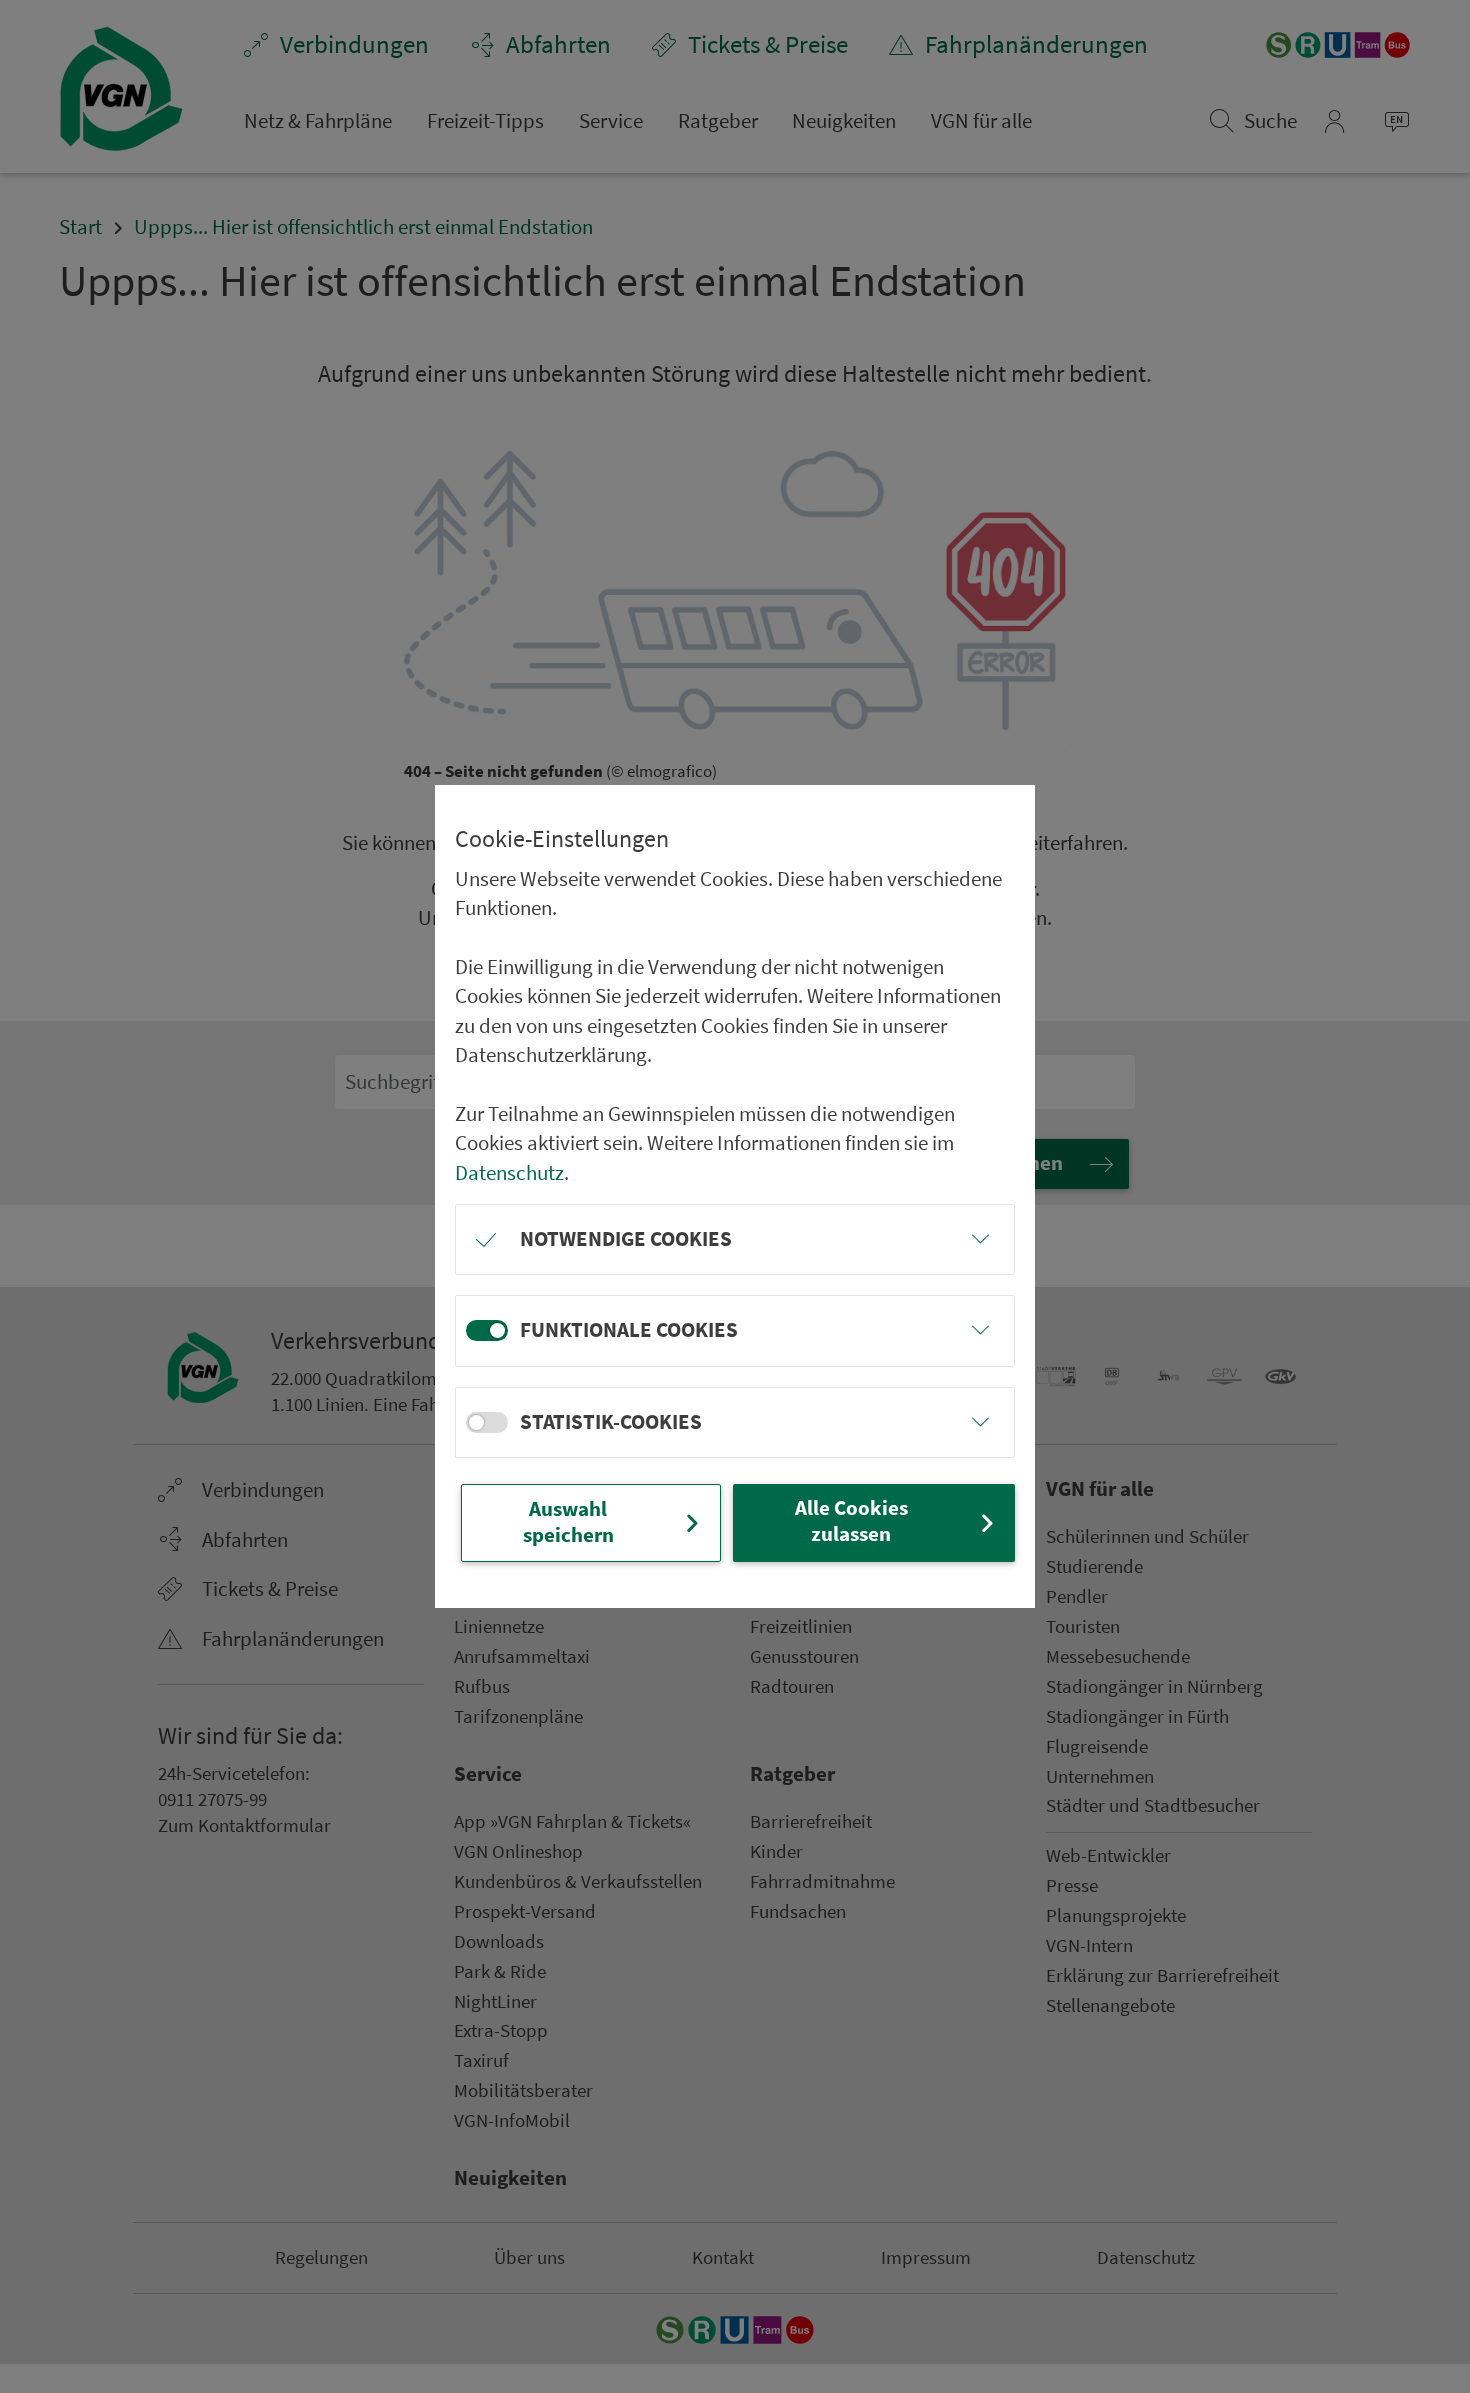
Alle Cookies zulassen (851, 1521)
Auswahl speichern (568, 1522)
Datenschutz (509, 1173)
